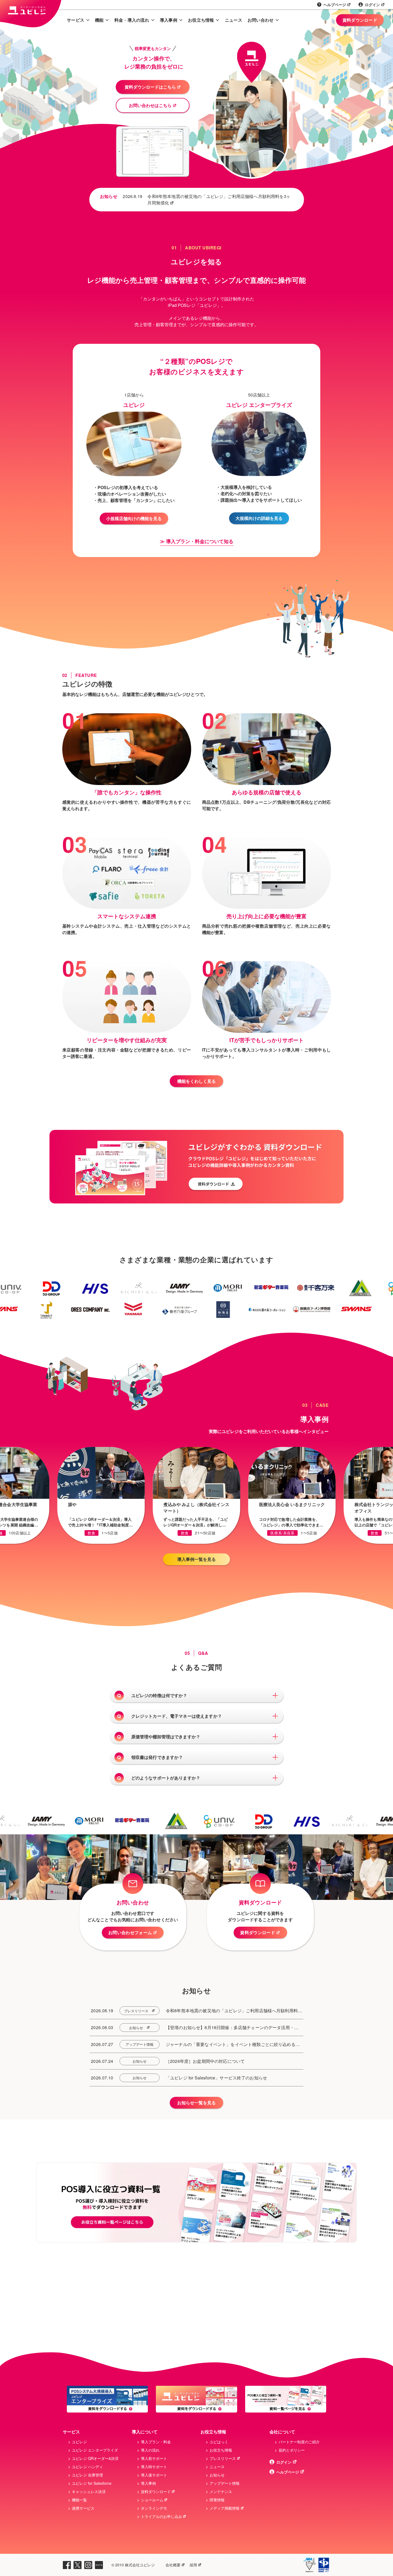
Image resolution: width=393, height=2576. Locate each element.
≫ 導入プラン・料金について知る (197, 541)
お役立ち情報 (201, 20)
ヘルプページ (335, 5)
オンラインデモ (154, 2508)
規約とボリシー (292, 2450)
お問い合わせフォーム (130, 1932)
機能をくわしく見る (196, 1081)
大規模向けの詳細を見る (259, 518)
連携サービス (83, 2508)
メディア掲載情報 (225, 2508)
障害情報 (217, 2500)
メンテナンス (221, 2491)
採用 (193, 2565)
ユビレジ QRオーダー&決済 (95, 2458)
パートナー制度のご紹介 (299, 2442)
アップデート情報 (140, 2044)
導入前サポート (154, 2458)
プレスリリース (136, 2011)
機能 (99, 20)
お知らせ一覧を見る (196, 2103)
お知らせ (136, 2028)
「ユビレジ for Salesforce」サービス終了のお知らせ (216, 2078)
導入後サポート (154, 2475)
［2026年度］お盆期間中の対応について (205, 2061)
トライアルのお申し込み (161, 2516)
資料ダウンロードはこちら (150, 87)
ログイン (372, 5)
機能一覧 (79, 2500)
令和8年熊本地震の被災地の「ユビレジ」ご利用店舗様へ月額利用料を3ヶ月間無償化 (219, 199)
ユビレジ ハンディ (87, 2467)
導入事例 (169, 20)
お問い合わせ (261, 20)
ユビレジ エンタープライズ (95, 2450)
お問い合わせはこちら (150, 105)
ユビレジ (79, 2442)
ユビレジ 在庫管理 (87, 2475)
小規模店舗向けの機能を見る (134, 518)
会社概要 (173, 2565)
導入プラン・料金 (156, 2442)
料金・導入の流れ (132, 20)
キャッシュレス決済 (89, 2491)
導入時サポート (154, 2467)
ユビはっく (219, 2442)
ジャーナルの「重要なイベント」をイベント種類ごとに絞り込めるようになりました (233, 2044)
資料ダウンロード (360, 20)
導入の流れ (150, 2450)
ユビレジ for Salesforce (92, 2483)
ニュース (234, 20)
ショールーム (152, 2500)
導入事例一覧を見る (196, 1559)
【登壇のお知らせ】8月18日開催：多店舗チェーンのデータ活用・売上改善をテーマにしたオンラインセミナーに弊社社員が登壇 (232, 2028)
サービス (76, 20)
